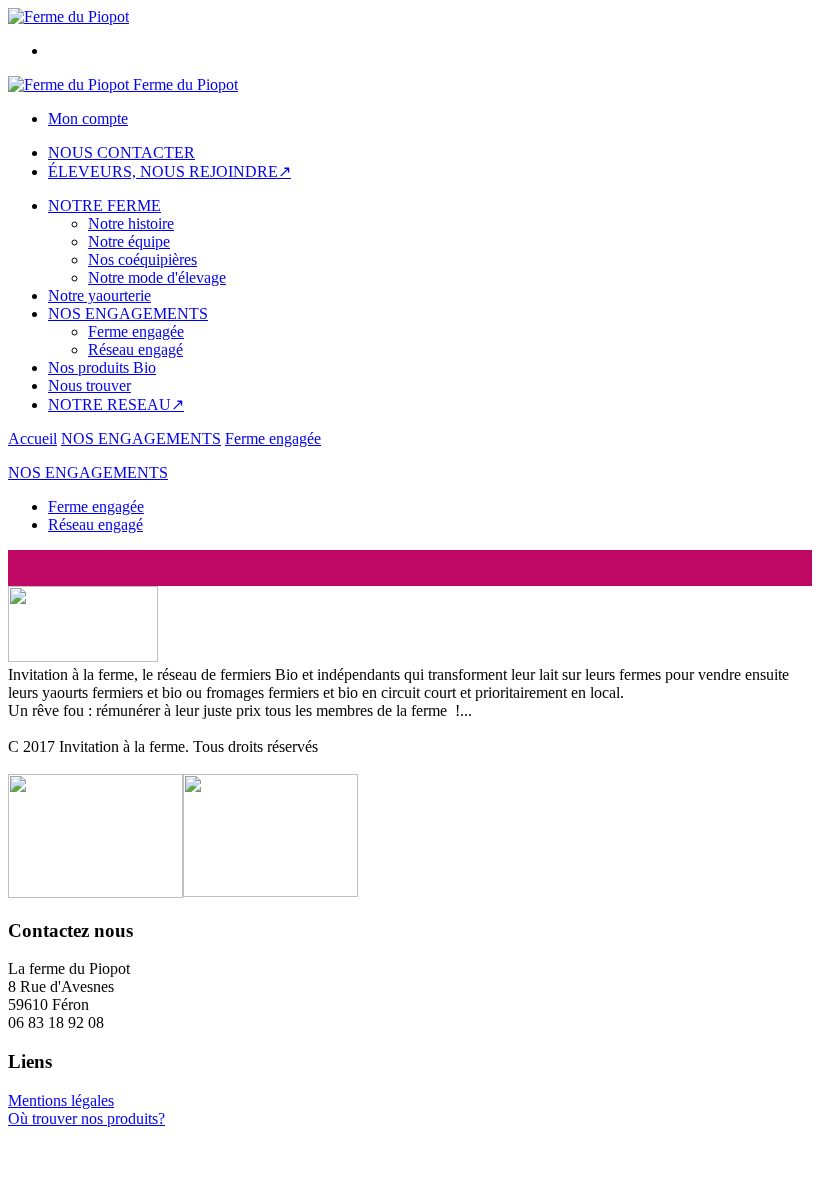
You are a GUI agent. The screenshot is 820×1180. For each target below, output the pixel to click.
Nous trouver (89, 385)
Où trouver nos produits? (86, 1118)
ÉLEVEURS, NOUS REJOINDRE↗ (169, 171)
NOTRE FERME (104, 205)
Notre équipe (129, 241)
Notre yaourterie (99, 295)
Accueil (32, 438)
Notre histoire (131, 223)
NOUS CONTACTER (121, 152)
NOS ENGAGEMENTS (128, 313)
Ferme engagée (136, 331)
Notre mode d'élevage (157, 277)
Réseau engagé (135, 349)
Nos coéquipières (142, 259)
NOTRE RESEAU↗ (116, 404)
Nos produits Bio (102, 367)
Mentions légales (61, 1100)
